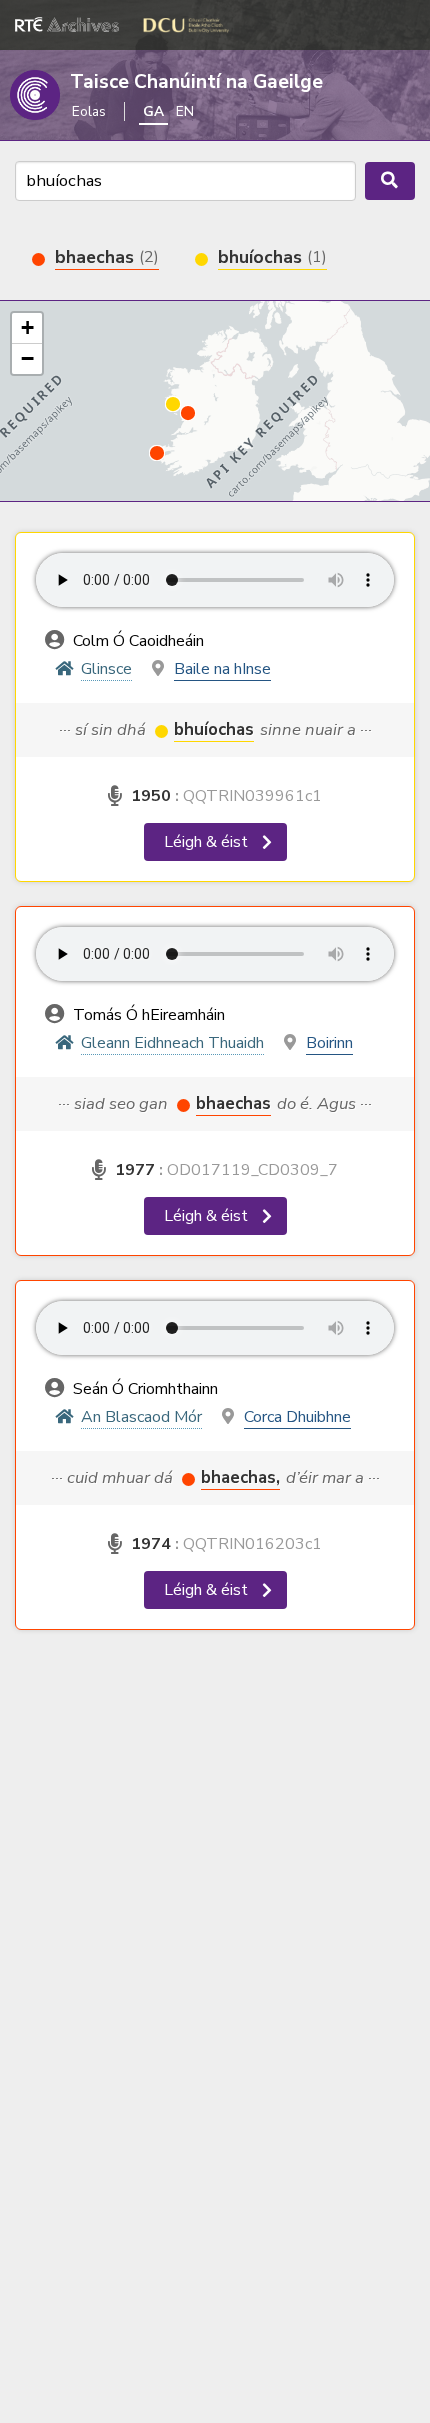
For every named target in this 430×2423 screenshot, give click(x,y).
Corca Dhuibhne (297, 1417)
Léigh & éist (208, 842)
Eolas (89, 111)
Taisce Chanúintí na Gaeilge (196, 82)
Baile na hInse (222, 669)
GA (153, 111)
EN (185, 111)
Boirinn (329, 1043)
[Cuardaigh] (390, 181)
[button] (157, 453)
